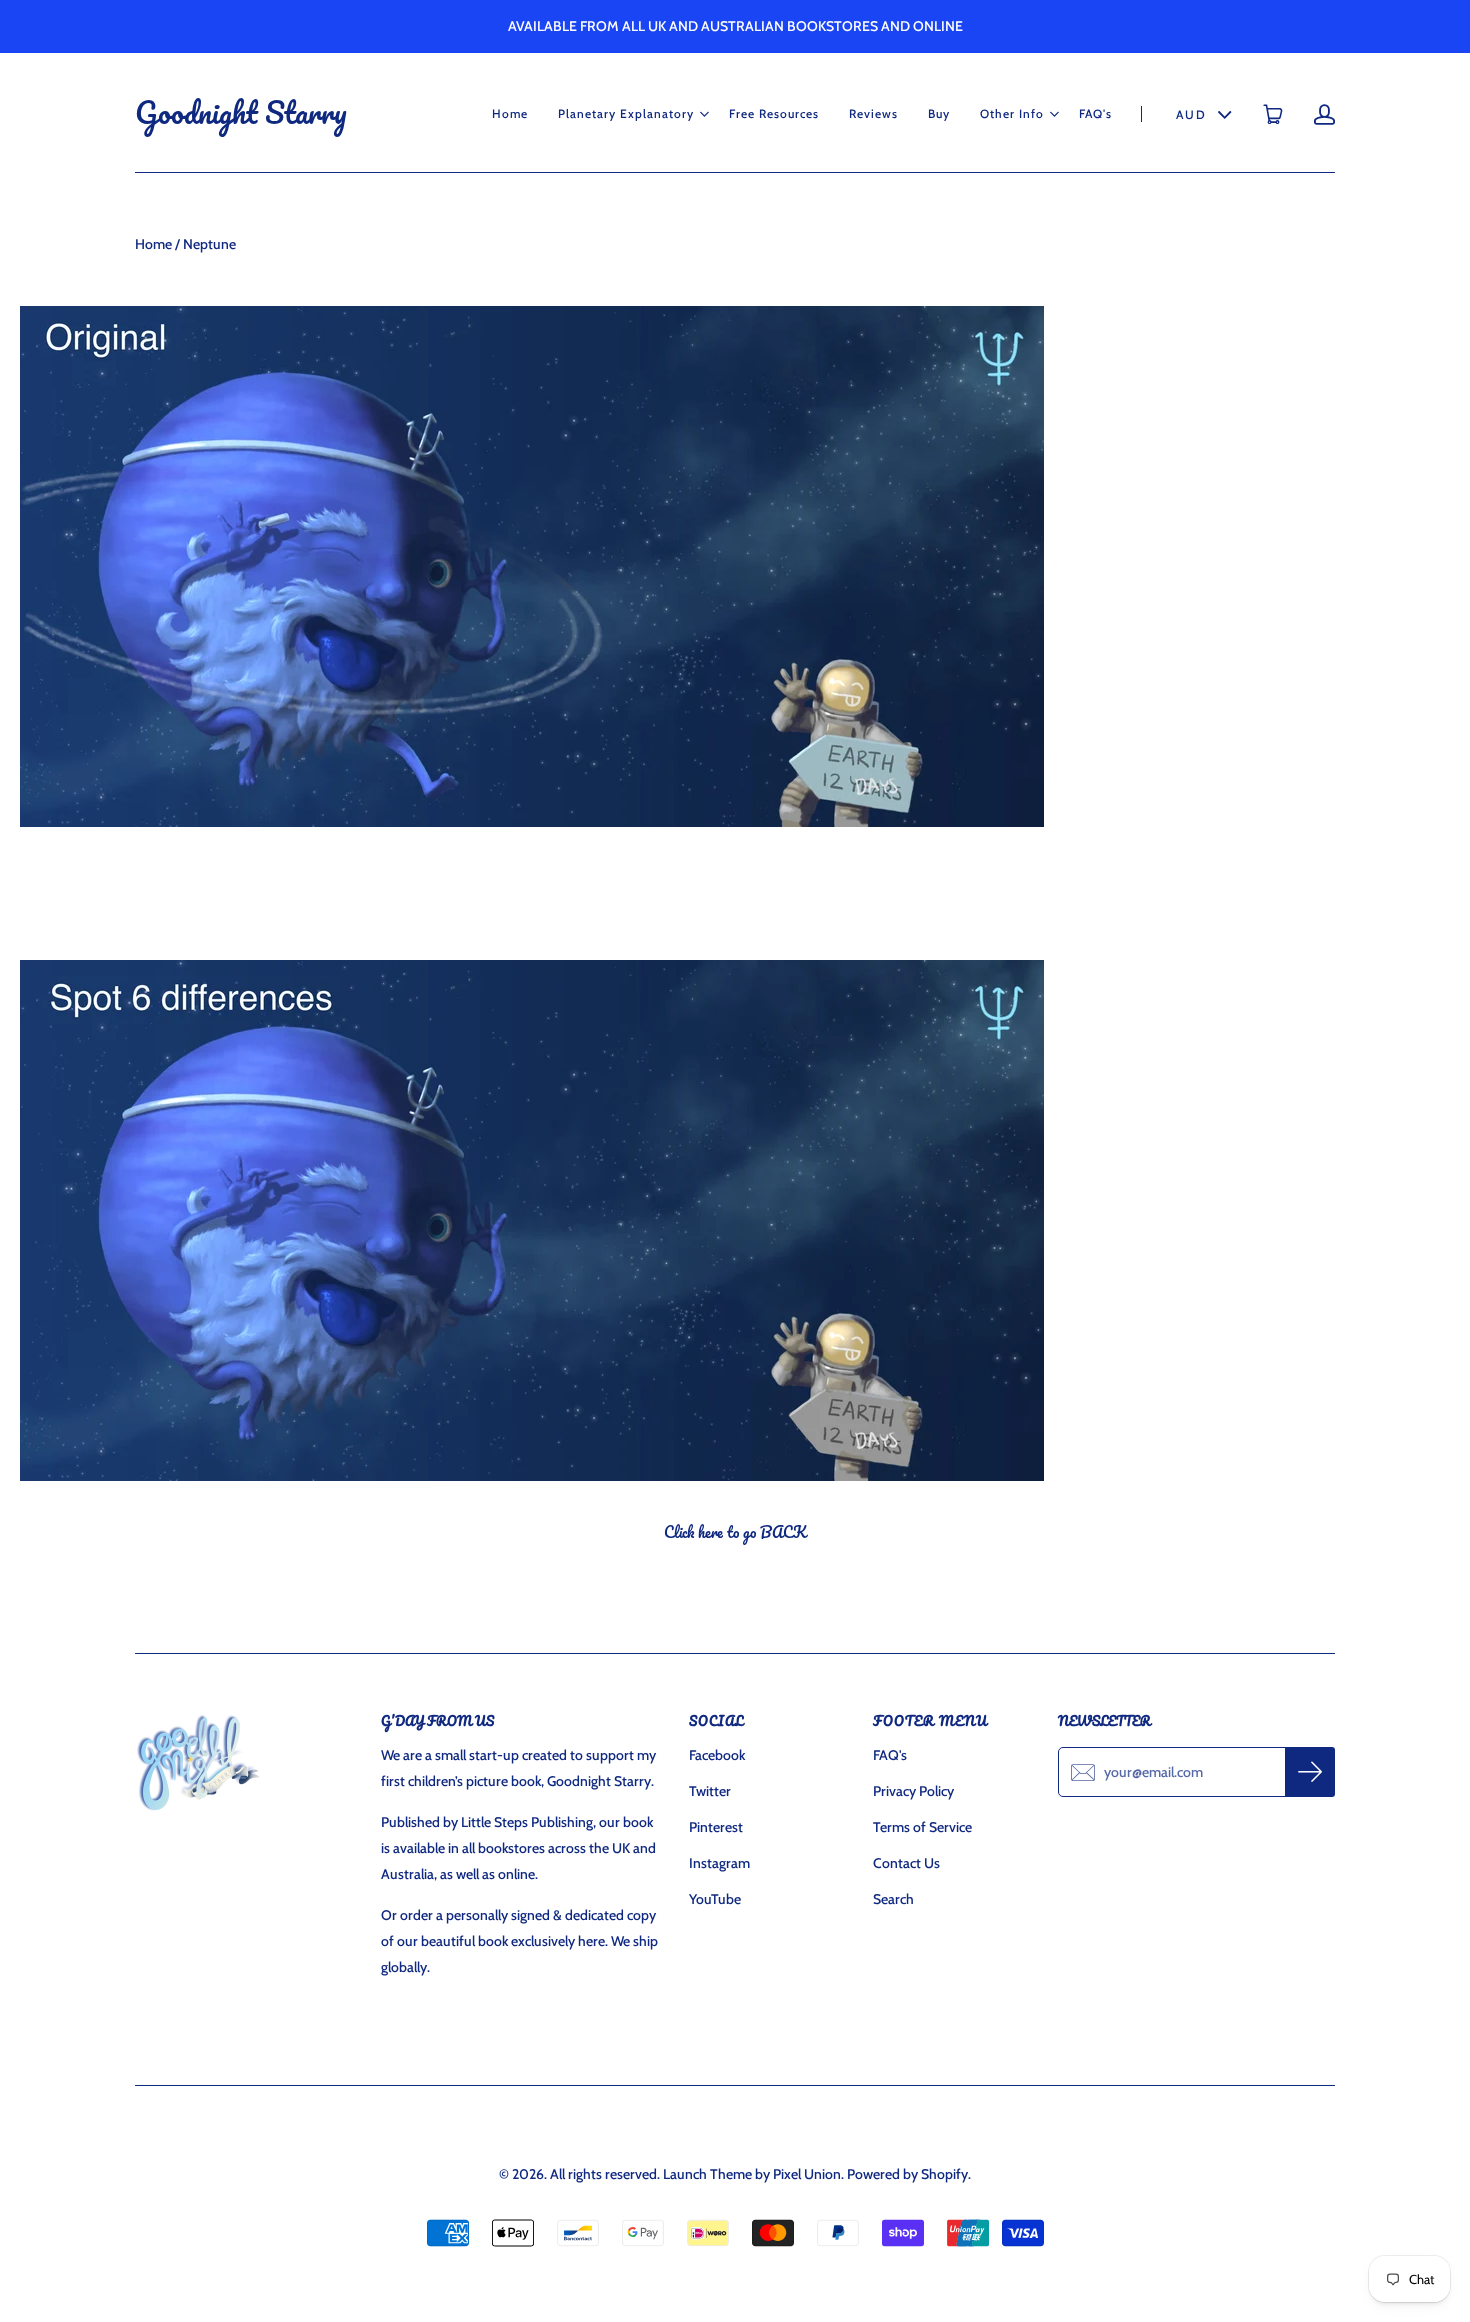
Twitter (710, 1791)
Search (893, 1899)
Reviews (873, 113)
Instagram (719, 1863)
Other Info (1012, 113)
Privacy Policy (913, 1791)
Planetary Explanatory (626, 113)
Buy (939, 113)
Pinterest (716, 1827)
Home (510, 113)
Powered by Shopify (907, 2174)
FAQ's (1095, 113)
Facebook (717, 1755)
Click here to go (735, 1532)
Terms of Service (922, 1827)
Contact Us (906, 1863)
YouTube (715, 1899)
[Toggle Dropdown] (704, 114)
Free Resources (774, 113)
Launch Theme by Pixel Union (752, 2174)
